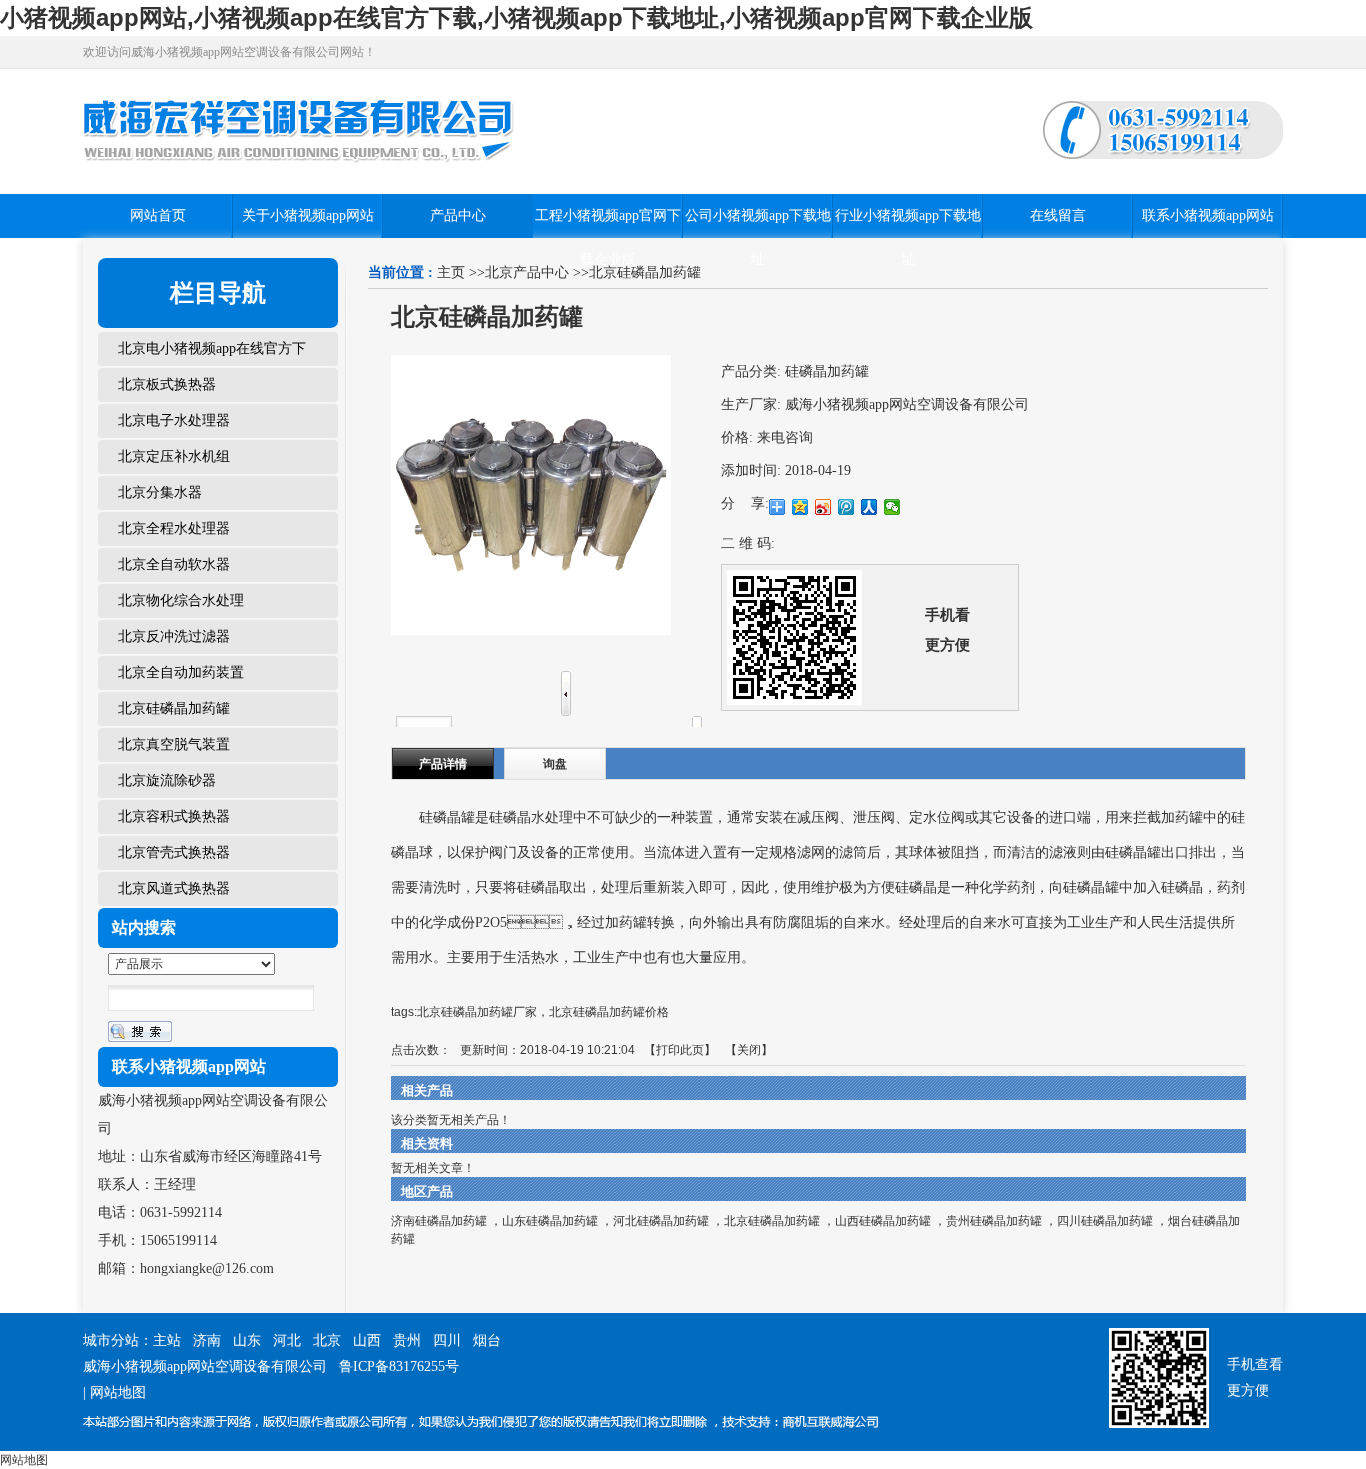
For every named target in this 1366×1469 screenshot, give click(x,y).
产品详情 (443, 764)
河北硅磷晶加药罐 (661, 1221)
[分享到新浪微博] (823, 507)
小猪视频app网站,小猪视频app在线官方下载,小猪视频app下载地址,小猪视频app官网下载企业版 (516, 17)
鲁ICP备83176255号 (399, 1366)
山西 (367, 1340)
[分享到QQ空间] (800, 507)
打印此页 (680, 1050)
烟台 (487, 1340)
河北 (287, 1340)
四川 (447, 1340)
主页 (451, 272)
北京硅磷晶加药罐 (772, 1221)
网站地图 (118, 1392)
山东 (247, 1340)
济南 (207, 1340)
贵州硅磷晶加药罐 (994, 1221)
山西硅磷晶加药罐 (883, 1221)
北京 (327, 1340)
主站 (167, 1340)
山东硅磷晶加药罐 (550, 1221)
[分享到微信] (892, 507)
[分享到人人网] (869, 507)
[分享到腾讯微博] (846, 507)
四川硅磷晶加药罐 (1105, 1221)
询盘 (555, 764)
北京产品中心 (527, 272)
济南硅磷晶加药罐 (439, 1221)
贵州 (407, 1340)
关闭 (749, 1050)
